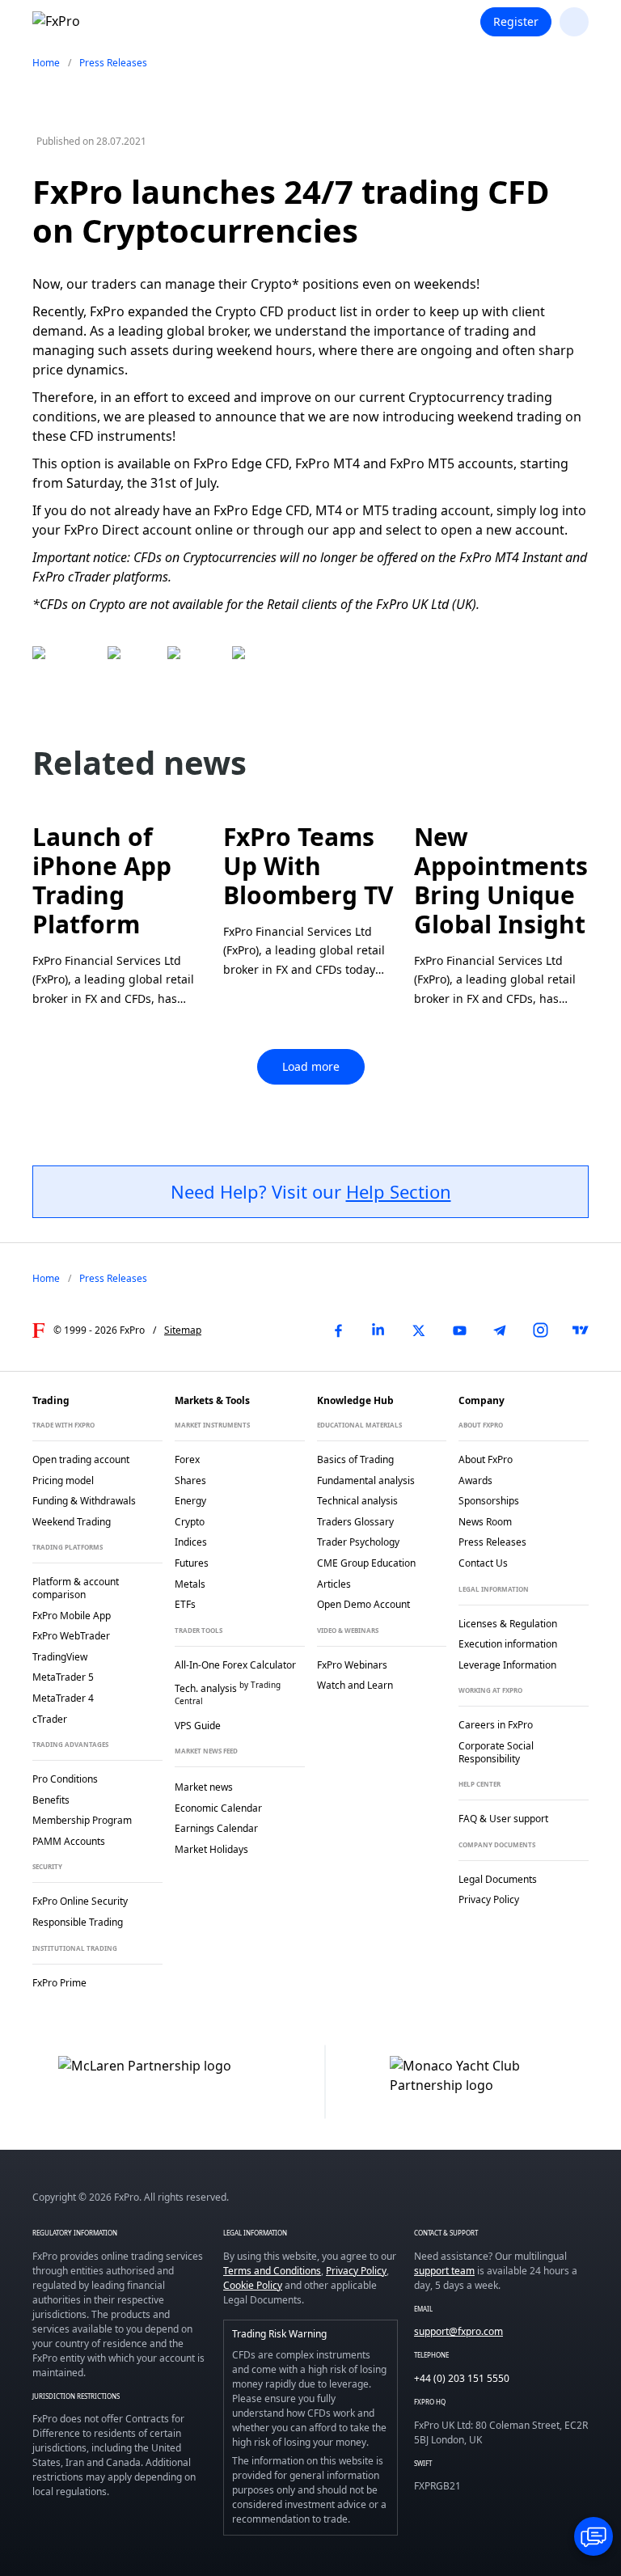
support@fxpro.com (458, 2331)
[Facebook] (338, 1330)
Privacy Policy (356, 2271)
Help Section (399, 1191)
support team (444, 2271)
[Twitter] (419, 1330)
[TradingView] (581, 1330)
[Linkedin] (378, 1330)
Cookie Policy (253, 2285)
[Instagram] (540, 1330)
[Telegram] (500, 1330)
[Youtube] (459, 1330)
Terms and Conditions (272, 2271)
